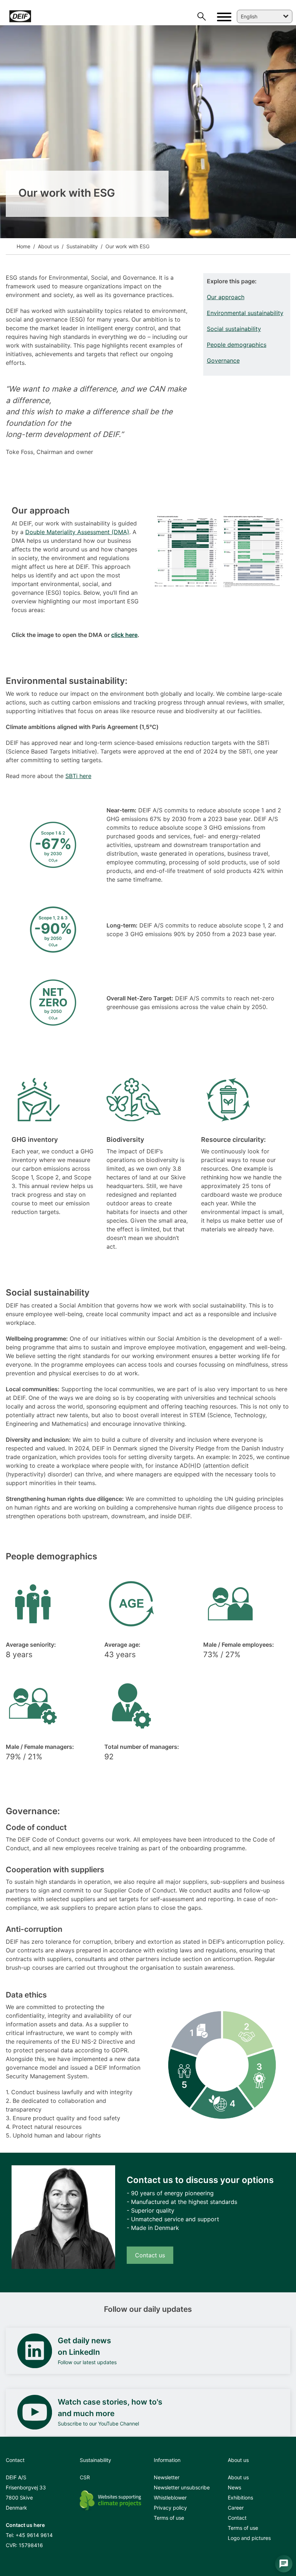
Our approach (226, 297)
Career (236, 2508)
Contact (237, 2518)
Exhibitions (240, 2498)
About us (48, 246)
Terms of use (169, 2518)
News (234, 2487)
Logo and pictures (249, 2538)
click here (124, 635)
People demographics (237, 345)
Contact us (150, 2255)
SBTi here (78, 776)
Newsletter (167, 2477)
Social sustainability (234, 329)
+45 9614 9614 (34, 2535)
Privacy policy (170, 2508)
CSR (85, 2477)
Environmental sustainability (245, 313)
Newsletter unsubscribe (182, 2487)
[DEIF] (56, 16)
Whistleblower (170, 2498)
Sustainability (81, 246)
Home (23, 246)
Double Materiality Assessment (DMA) (77, 532)
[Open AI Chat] (284, 2564)
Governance (223, 361)
